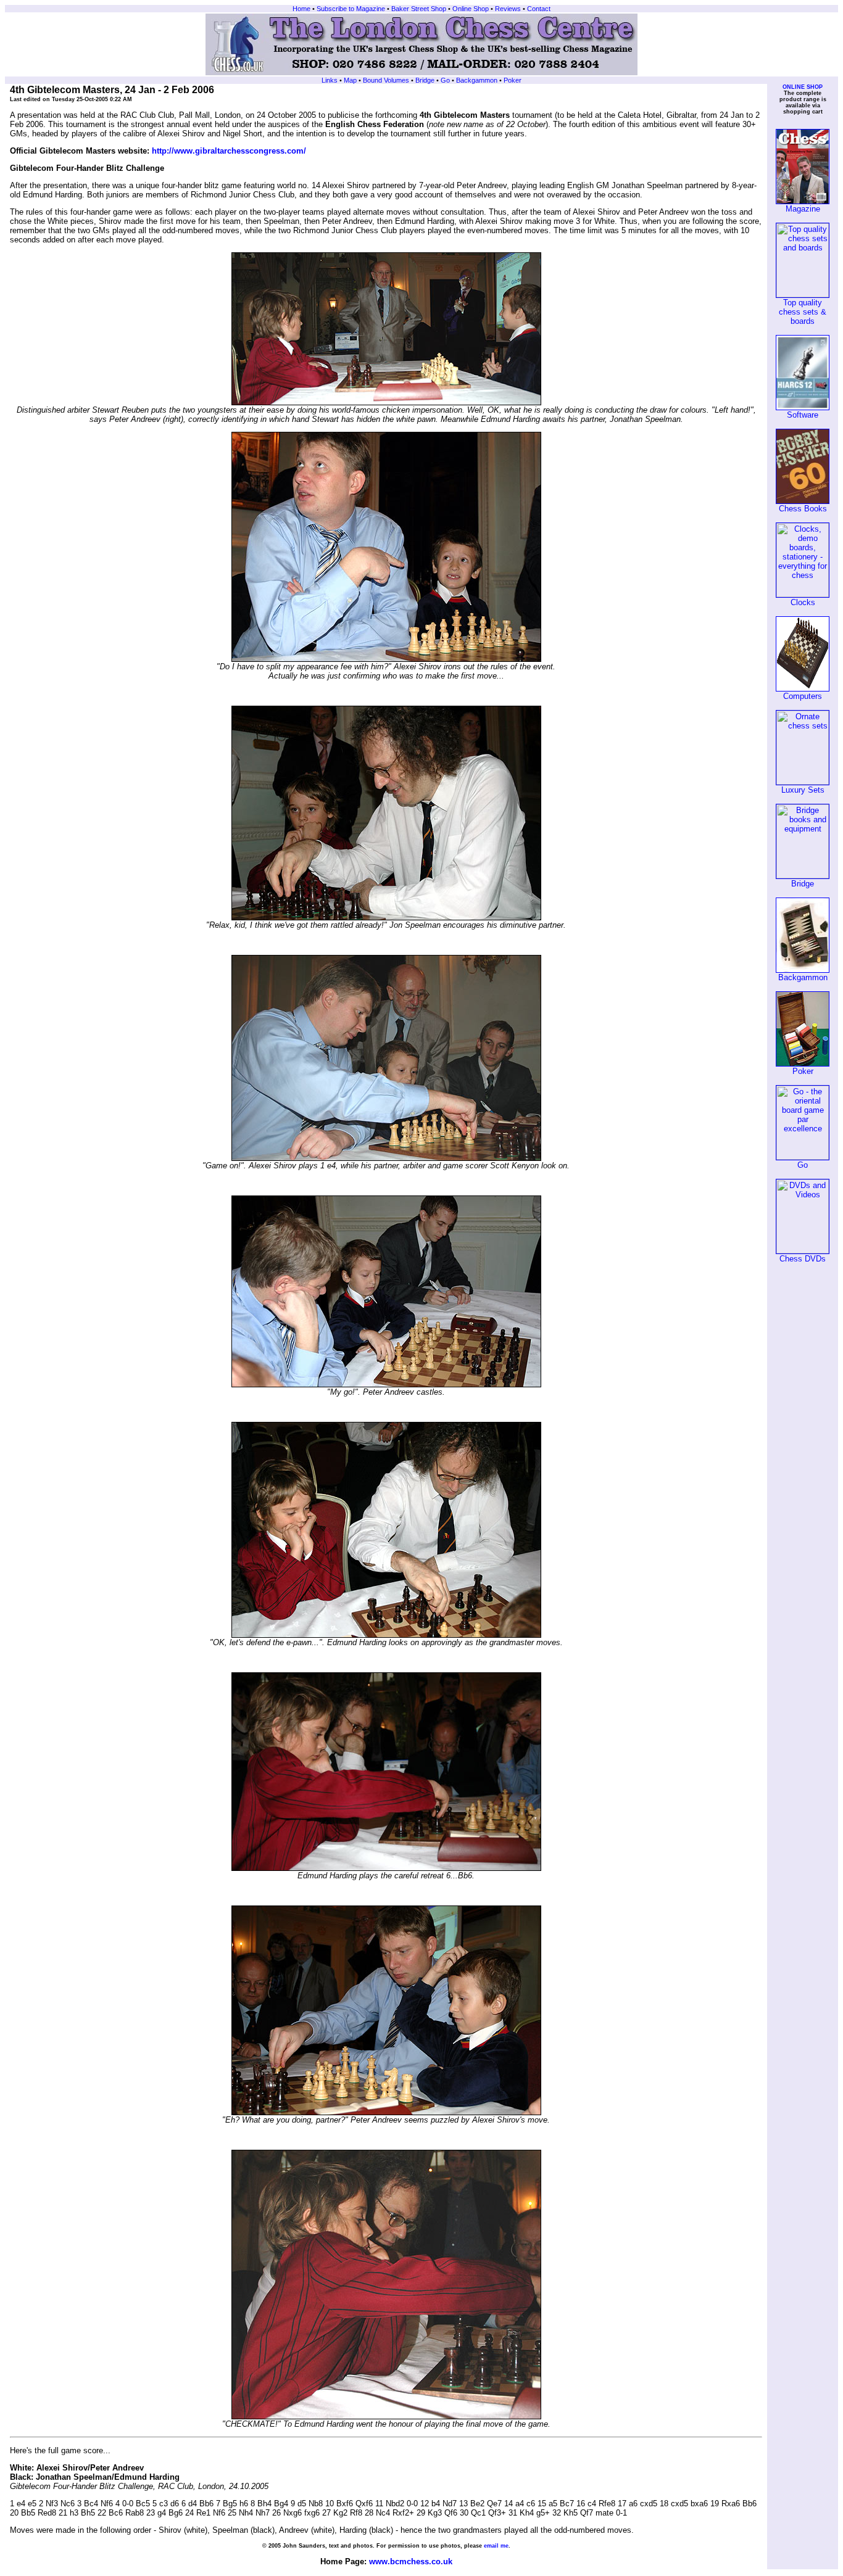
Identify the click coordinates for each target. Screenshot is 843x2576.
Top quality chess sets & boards (803, 312)
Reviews (508, 9)
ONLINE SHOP (803, 87)
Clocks (803, 602)
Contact (539, 9)
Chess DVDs (803, 1259)
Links (330, 80)
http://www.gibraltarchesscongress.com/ (229, 151)
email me (496, 2546)
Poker (513, 80)
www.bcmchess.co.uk (411, 2562)
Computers (803, 696)
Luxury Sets (803, 790)
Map (350, 80)
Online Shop (471, 9)
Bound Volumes (385, 80)
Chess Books (803, 509)
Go (445, 80)
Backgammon (477, 80)
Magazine (803, 209)
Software (803, 415)
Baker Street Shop (419, 9)
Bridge (425, 80)
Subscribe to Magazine (350, 9)
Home (301, 9)
